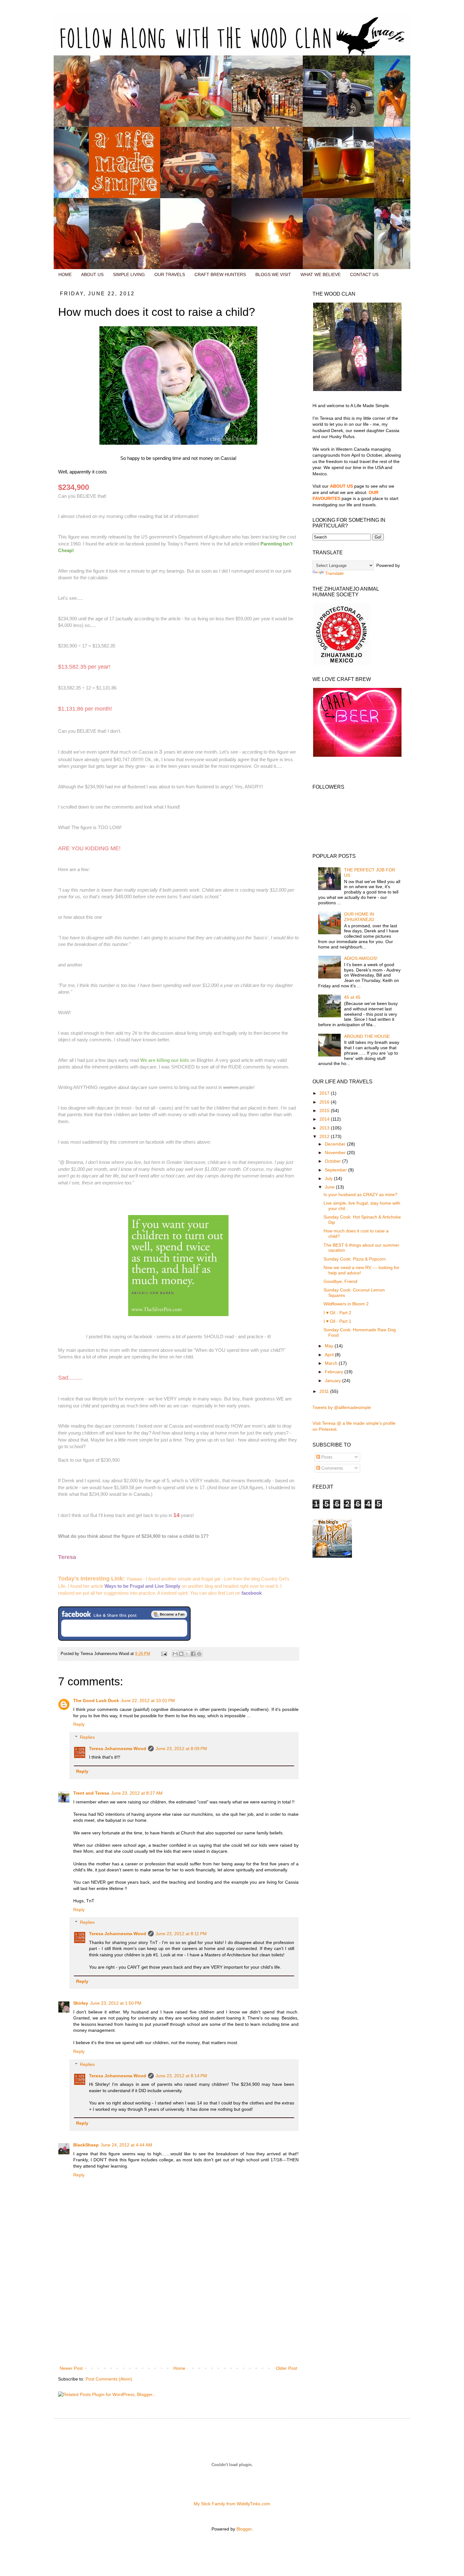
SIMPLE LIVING (129, 274)
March (332, 1363)
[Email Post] (164, 1654)
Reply (79, 1724)
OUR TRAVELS (170, 274)
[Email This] (175, 1654)
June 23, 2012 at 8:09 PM (181, 1748)
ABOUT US (92, 274)
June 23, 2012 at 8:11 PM (181, 1934)
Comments (332, 1468)
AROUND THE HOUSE (367, 1036)
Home (179, 2368)
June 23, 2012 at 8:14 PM (181, 2076)
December (336, 1144)
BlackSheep (86, 2145)
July (329, 1178)
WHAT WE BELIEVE (321, 274)
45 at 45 (352, 997)
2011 (325, 1391)
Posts (326, 1457)
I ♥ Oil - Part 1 (337, 1321)
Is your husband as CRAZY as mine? (360, 1195)
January (333, 1381)
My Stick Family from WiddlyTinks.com (232, 2504)
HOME (65, 274)
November (336, 1153)
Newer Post (71, 2368)
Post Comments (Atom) (109, 2379)
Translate (334, 573)
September (336, 1170)
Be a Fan (169, 1614)
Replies (87, 1737)
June (330, 1187)
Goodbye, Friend (340, 1281)
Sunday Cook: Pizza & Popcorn (355, 1259)
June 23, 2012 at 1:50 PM (116, 2003)
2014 (325, 1119)
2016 (325, 1102)
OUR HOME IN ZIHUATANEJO (359, 917)
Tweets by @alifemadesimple (342, 1407)
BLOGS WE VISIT (273, 274)
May (330, 1346)
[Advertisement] (178, 2317)
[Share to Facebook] (193, 1654)
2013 (325, 1128)
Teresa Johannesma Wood (118, 1748)
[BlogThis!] (181, 1654)
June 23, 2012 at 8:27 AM (137, 1793)
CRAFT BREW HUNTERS (220, 274)
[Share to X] (187, 1654)
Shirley (81, 2003)
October (333, 1161)
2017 (325, 1093)
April (330, 1355)
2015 (325, 1110)
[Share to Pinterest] (199, 1654)
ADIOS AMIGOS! (361, 958)
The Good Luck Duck (96, 1700)
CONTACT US (364, 274)
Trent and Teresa (91, 1793)
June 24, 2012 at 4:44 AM (126, 2145)
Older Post (286, 2368)
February (335, 1372)
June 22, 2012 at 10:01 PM (148, 1700)
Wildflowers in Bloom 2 (346, 1304)
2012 (325, 1136)
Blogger (244, 2529)
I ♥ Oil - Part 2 (337, 1313)
